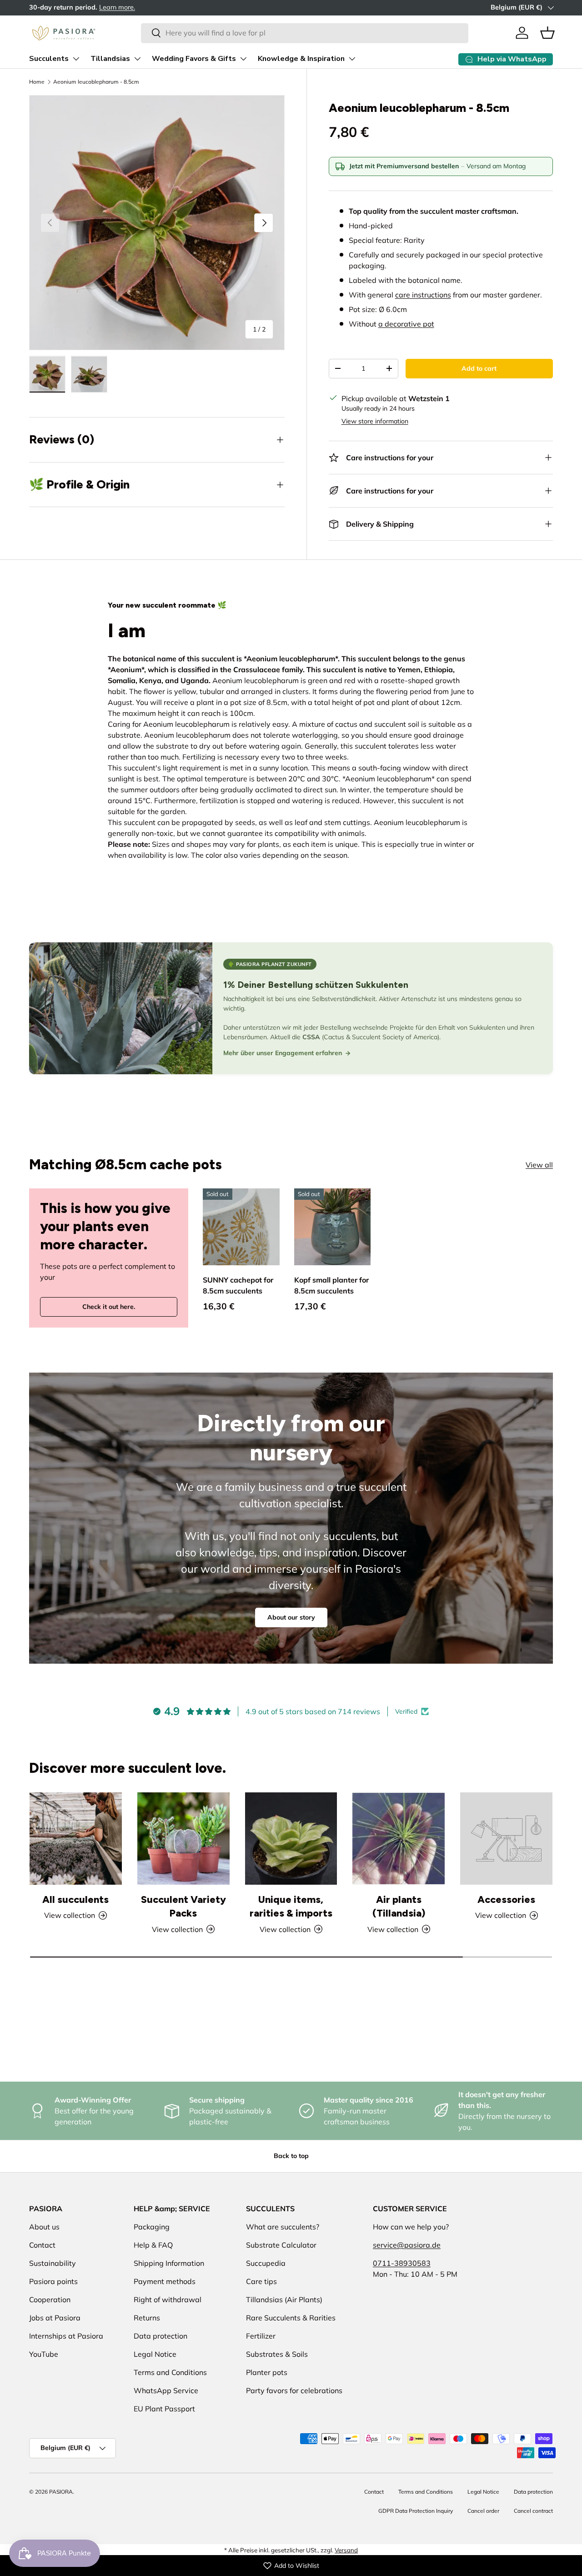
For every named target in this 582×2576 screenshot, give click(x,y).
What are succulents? (283, 2227)
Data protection (161, 2336)
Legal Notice (155, 2354)
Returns (147, 2318)
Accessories (506, 1899)
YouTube (44, 2354)
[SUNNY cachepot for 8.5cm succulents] (241, 1227)
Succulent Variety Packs (183, 1906)
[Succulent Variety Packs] (183, 1839)
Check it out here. (109, 1307)
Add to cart (479, 368)
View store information (375, 421)
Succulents (49, 59)
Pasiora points (53, 2281)
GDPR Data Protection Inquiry (416, 2511)
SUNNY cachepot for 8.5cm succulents (238, 1285)
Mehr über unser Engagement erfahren (283, 1053)
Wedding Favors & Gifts (194, 59)
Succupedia (266, 2263)
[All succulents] (76, 1839)
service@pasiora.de (407, 2245)
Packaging (152, 2227)
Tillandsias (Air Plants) (284, 2299)
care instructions (423, 295)
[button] (547, 33)
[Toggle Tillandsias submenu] (137, 59)
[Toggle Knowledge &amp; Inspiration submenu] (352, 59)
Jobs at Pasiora (55, 2318)
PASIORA (61, 2492)
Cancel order (483, 2511)
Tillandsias (110, 59)
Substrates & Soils (277, 2354)
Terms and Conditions (170, 2372)
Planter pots (267, 2372)
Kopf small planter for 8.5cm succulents (331, 1285)
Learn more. (156, 7)
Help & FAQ (153, 2245)
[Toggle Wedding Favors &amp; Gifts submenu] (243, 59)
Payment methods (165, 2281)
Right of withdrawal (168, 2299)
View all (539, 1165)
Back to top (291, 2156)
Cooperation (50, 2299)
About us (44, 2227)
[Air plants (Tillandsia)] (399, 1839)
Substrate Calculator (281, 2245)
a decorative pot (406, 324)
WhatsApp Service (166, 2390)
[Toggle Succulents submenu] (76, 59)
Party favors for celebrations (294, 2390)
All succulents (75, 1899)
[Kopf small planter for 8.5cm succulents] (333, 1227)
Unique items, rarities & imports (291, 1906)
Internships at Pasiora (66, 2336)
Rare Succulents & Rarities (291, 2318)
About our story (291, 1617)
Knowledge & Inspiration (301, 59)
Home (37, 82)
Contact (42, 2245)
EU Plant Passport (164, 2409)
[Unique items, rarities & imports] (291, 1839)
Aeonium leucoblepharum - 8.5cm (96, 82)
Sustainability (53, 2263)
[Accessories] (506, 1839)
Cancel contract (533, 2511)
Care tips (261, 2281)
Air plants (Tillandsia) (399, 1906)
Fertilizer (261, 2336)
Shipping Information (169, 2263)
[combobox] (304, 33)
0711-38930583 (402, 2263)
